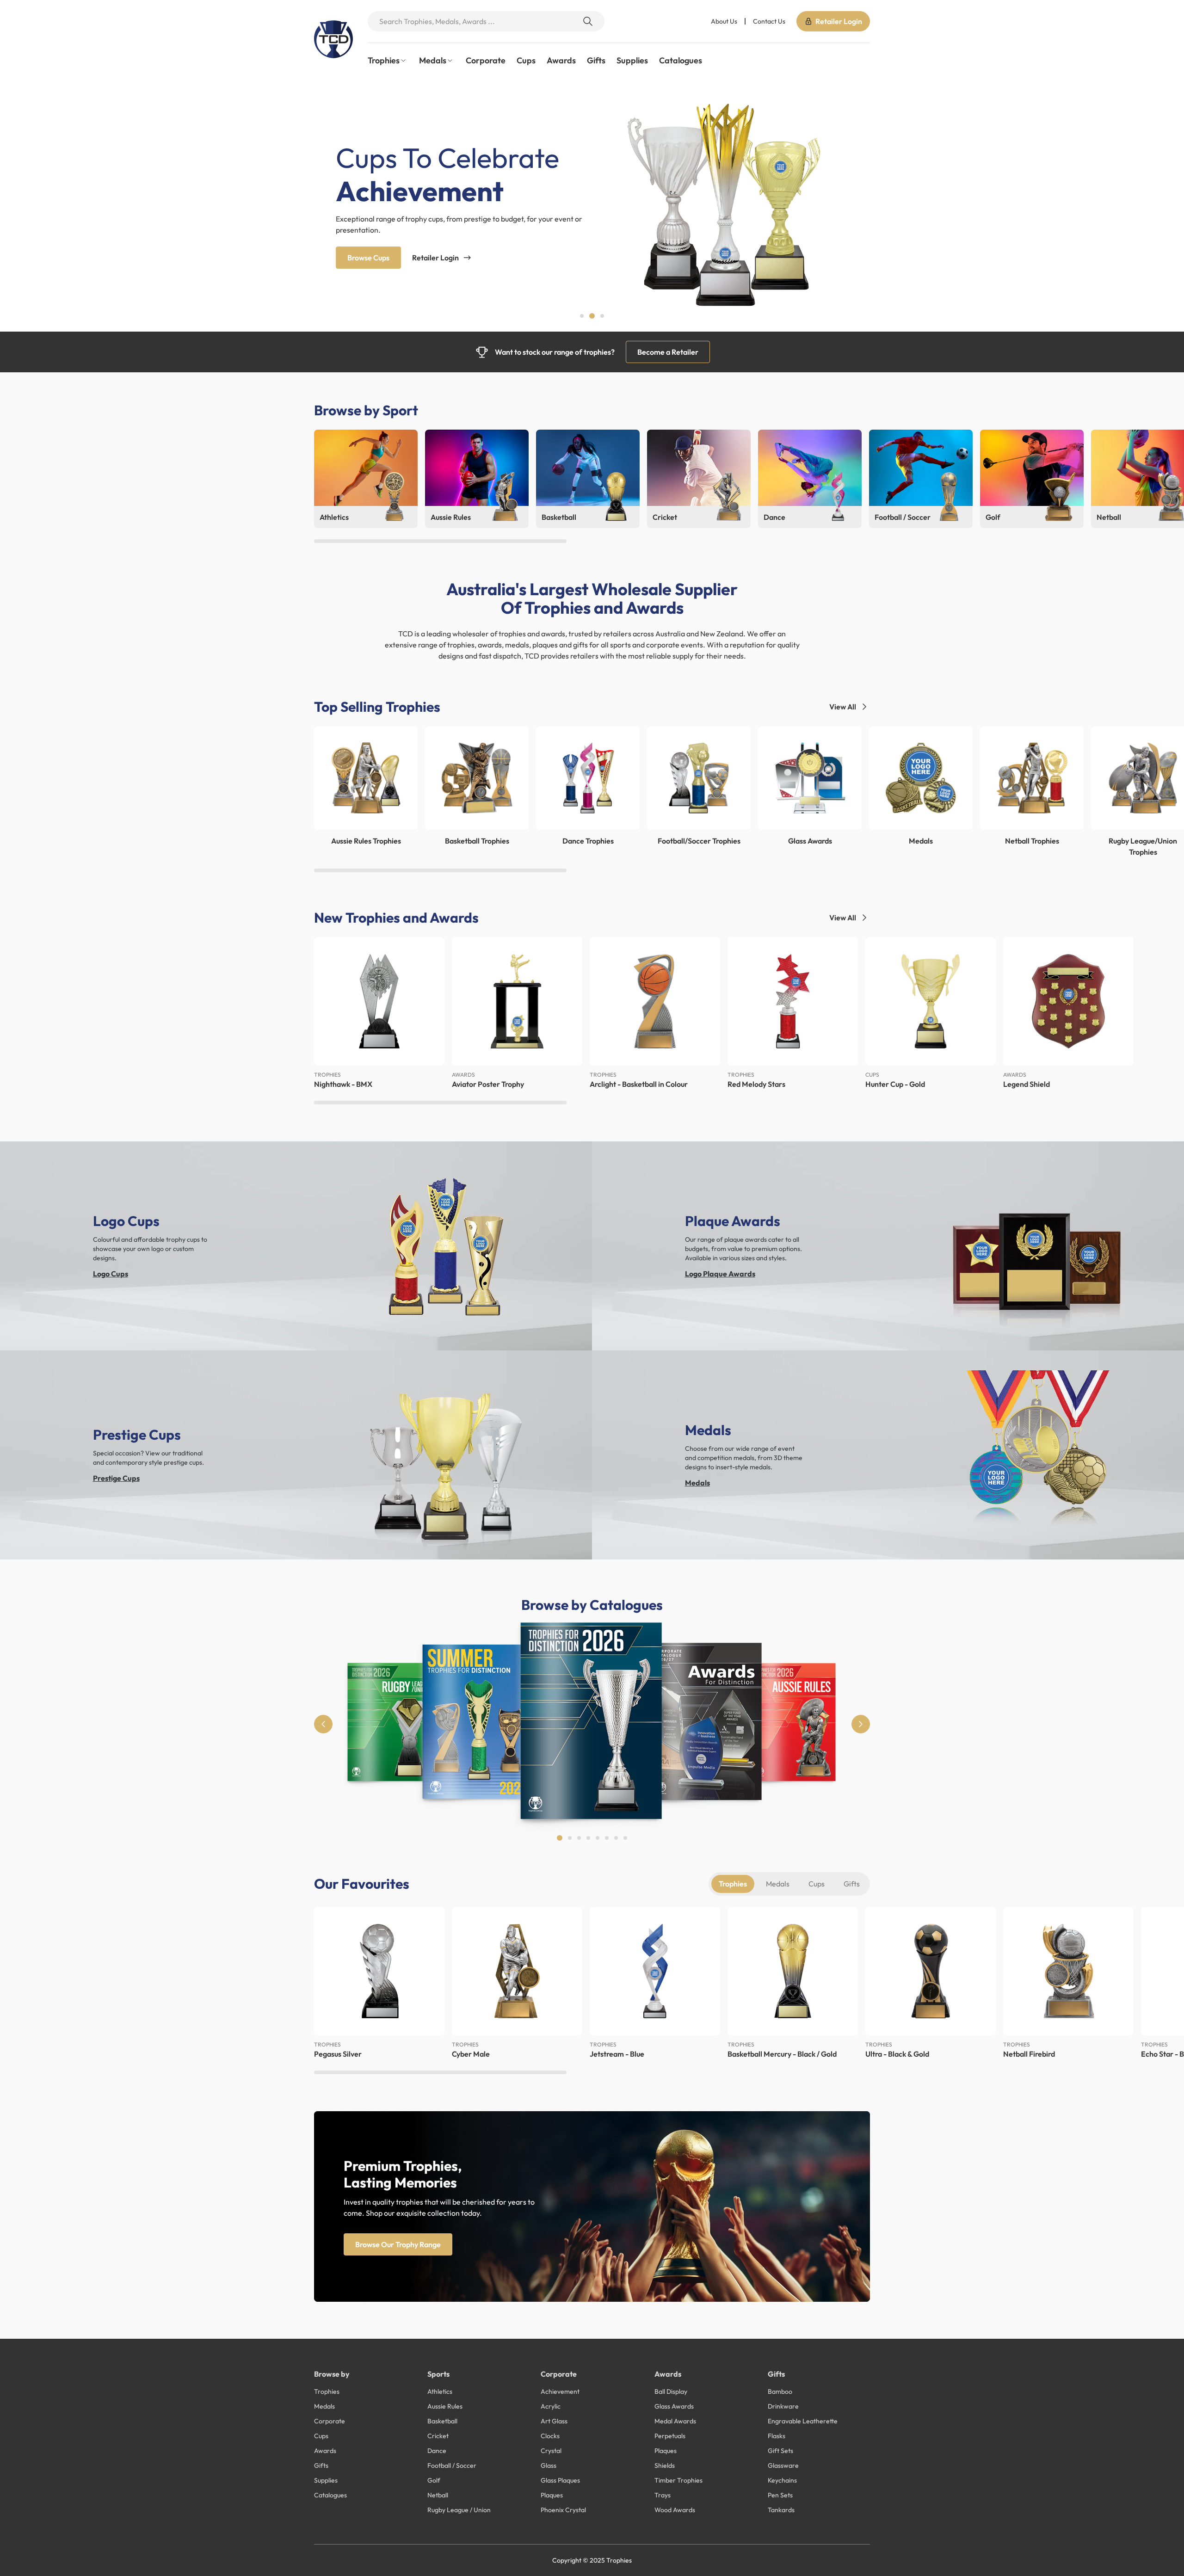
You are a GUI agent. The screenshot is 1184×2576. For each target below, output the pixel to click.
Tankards (781, 2510)
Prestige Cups (116, 1478)
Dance (437, 2451)
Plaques (552, 2495)
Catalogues (681, 60)
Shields (665, 2465)
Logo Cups (111, 1274)
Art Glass (554, 2421)
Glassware (783, 2465)
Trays (663, 2495)
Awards (561, 60)
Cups (526, 60)
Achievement (560, 2391)
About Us (724, 21)
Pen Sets (780, 2495)
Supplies (632, 60)
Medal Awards (675, 2421)
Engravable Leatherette (803, 2421)
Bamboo (780, 2391)
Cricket (438, 2436)
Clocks (550, 2436)
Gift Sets (780, 2451)
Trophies (733, 1884)
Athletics (440, 2391)
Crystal (551, 2451)
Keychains (782, 2480)
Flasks (777, 2436)
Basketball (442, 2421)
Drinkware (783, 2406)
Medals (697, 1483)
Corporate (486, 60)
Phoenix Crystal (563, 2510)
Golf (434, 2480)
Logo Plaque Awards (720, 1274)
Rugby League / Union (459, 2510)
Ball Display (671, 2391)
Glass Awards (674, 2406)
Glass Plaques (560, 2480)
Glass (549, 2465)
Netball (438, 2495)
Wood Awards (675, 2510)
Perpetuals (670, 2436)
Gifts (596, 60)
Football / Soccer (452, 2465)
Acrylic (551, 2406)
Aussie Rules (445, 2406)
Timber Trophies (678, 2480)
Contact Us (769, 21)
